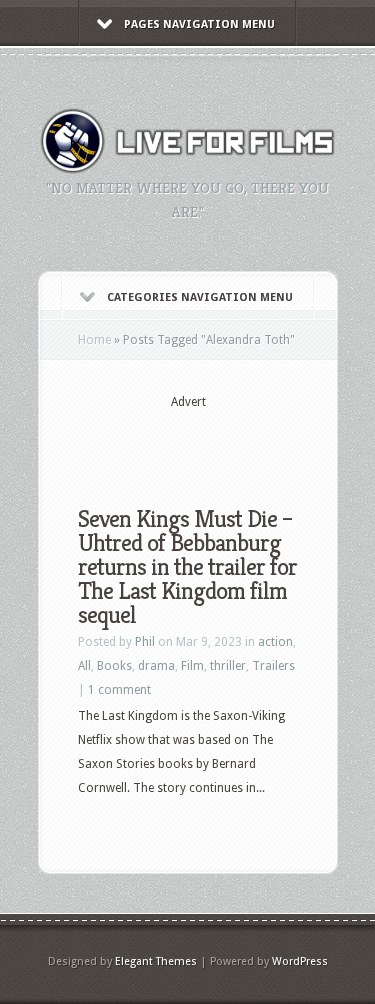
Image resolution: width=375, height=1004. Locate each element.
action (275, 642)
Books (114, 666)
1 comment (119, 690)
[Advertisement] (226, 442)
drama (156, 666)
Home (94, 340)
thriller (228, 666)
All (84, 666)
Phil (145, 642)
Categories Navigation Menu (200, 297)
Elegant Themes (156, 961)
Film (192, 666)
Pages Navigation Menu (199, 24)
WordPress (300, 961)
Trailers (273, 666)
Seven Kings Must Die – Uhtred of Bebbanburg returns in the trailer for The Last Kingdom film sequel (187, 567)
